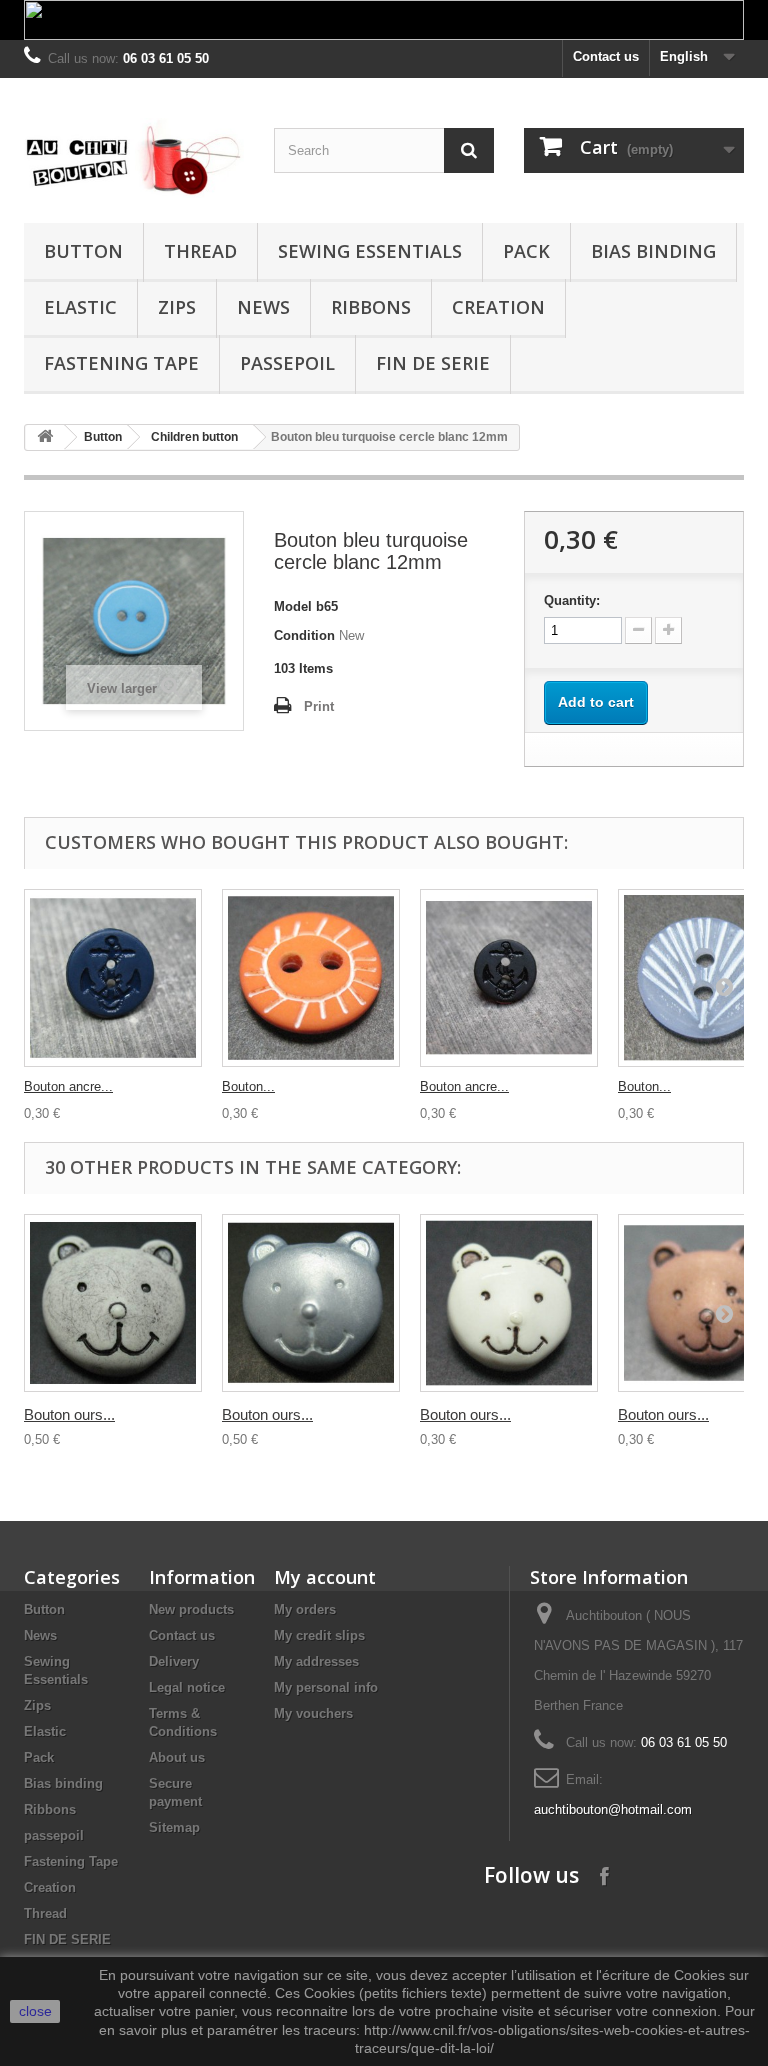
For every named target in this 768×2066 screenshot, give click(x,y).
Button (83, 251)
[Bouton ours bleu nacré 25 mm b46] (311, 1303)
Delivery (174, 1661)
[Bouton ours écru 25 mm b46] (113, 1303)
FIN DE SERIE (433, 363)
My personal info (326, 1687)
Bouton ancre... (68, 1086)
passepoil (287, 363)
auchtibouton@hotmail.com (613, 1809)
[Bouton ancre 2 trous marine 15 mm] (113, 978)
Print (319, 706)
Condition (304, 635)
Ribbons (371, 307)
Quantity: (572, 600)
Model (293, 606)
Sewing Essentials (370, 251)
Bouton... (248, 1086)
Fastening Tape (121, 363)
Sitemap (174, 1827)
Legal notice (187, 1687)
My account (325, 1577)
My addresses (316, 1661)
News (263, 307)
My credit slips (319, 1635)
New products (191, 1609)
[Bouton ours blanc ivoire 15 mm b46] (509, 1303)
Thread (200, 251)
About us (177, 1757)
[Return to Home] (45, 437)
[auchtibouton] (134, 158)
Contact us (606, 56)
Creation (498, 307)
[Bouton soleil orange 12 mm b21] (311, 978)
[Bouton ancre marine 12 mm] (509, 978)
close (35, 2011)
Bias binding (653, 251)
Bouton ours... (69, 1414)
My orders (305, 1609)
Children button (194, 437)
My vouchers (313, 1713)
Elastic (80, 307)
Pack (526, 251)
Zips (177, 307)
